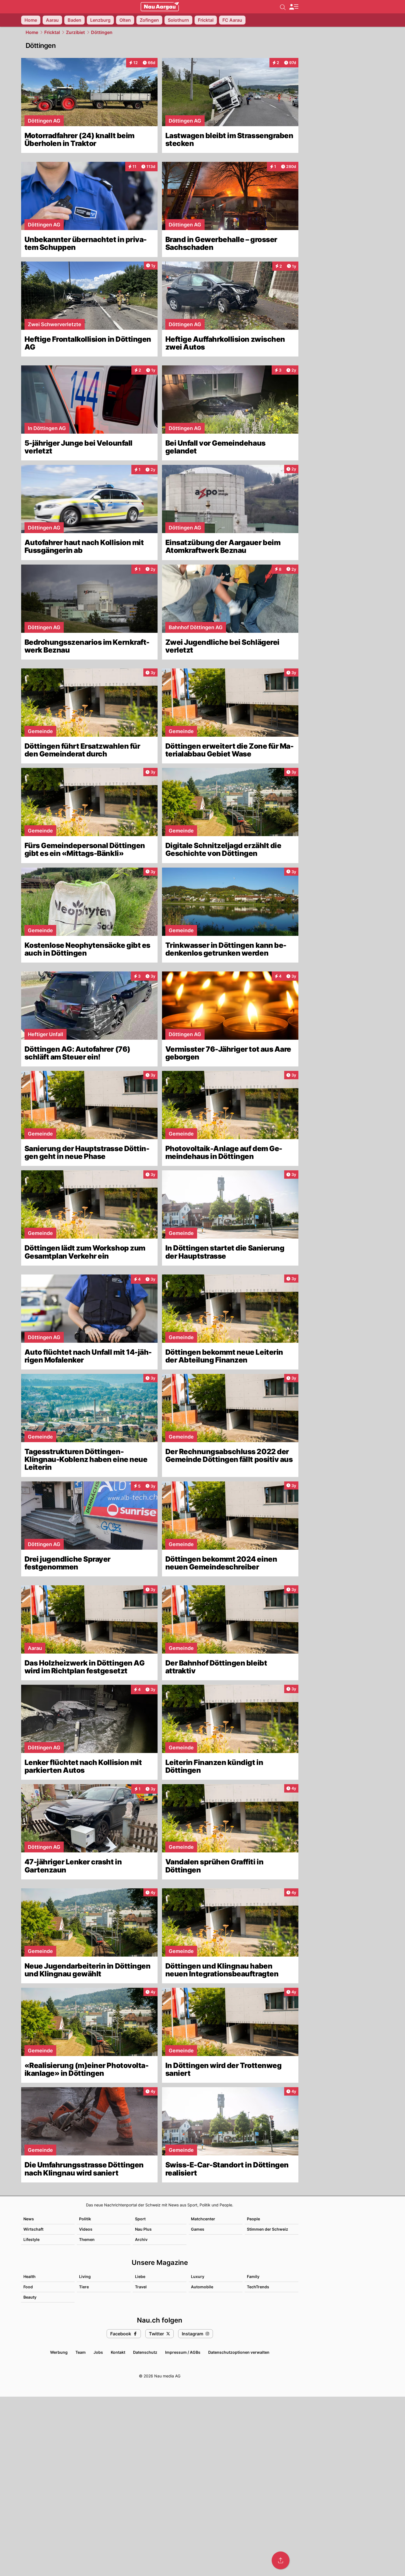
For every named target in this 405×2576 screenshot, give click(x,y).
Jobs (98, 2352)
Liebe (140, 2276)
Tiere (84, 2287)
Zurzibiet (75, 32)
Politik (85, 2219)
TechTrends (258, 2287)
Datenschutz (145, 2352)
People (253, 2219)
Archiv (141, 2239)
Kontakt (118, 2352)
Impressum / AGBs (183, 2352)
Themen (87, 2239)
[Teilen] (281, 2560)
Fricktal (52, 32)
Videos (86, 2229)
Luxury (198, 2276)
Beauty (30, 2297)
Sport (140, 2219)
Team (81, 2352)
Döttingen (102, 32)
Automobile (202, 2287)
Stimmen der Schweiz (267, 2229)
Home (32, 32)
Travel (141, 2287)
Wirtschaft (33, 2229)
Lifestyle (31, 2239)
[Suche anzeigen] (283, 7)
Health (30, 2276)
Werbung (59, 2352)
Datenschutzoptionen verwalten (239, 2352)
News (29, 2219)
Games (198, 2229)
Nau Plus (143, 2229)
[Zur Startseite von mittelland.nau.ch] (160, 7)
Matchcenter (203, 2219)
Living (85, 2276)
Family (253, 2276)
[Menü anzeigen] (294, 7)
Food (28, 2287)
